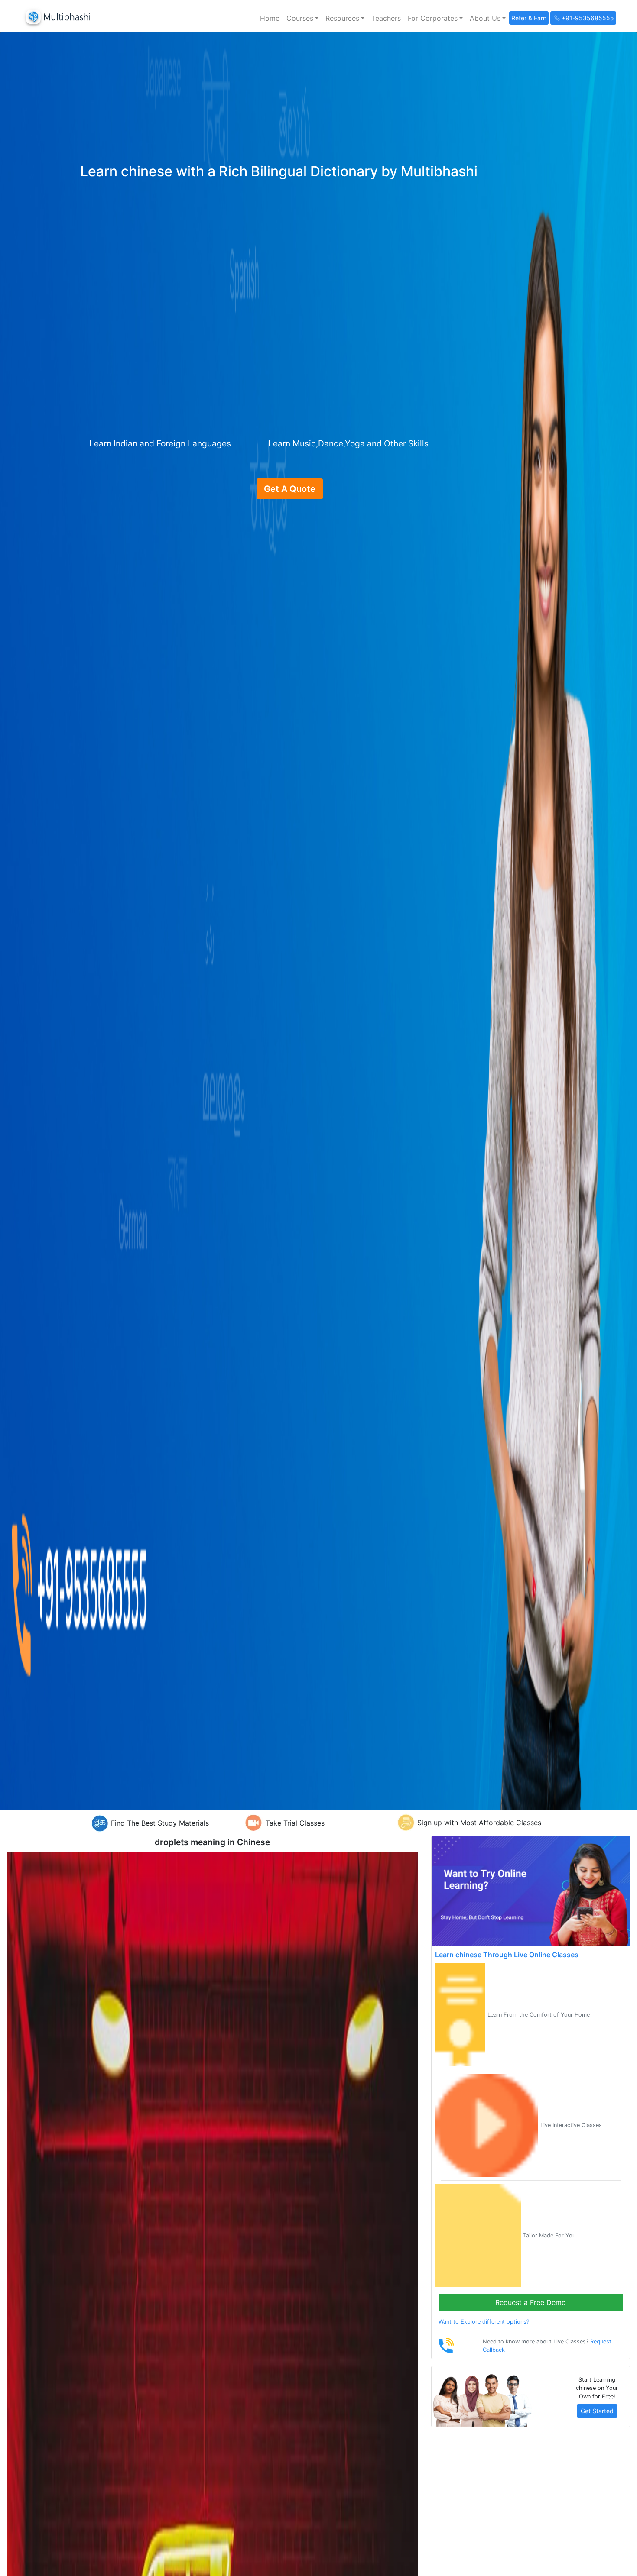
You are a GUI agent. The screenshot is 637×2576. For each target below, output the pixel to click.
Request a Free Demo (531, 2302)
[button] (302, 18)
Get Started (597, 2411)
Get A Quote (290, 489)
